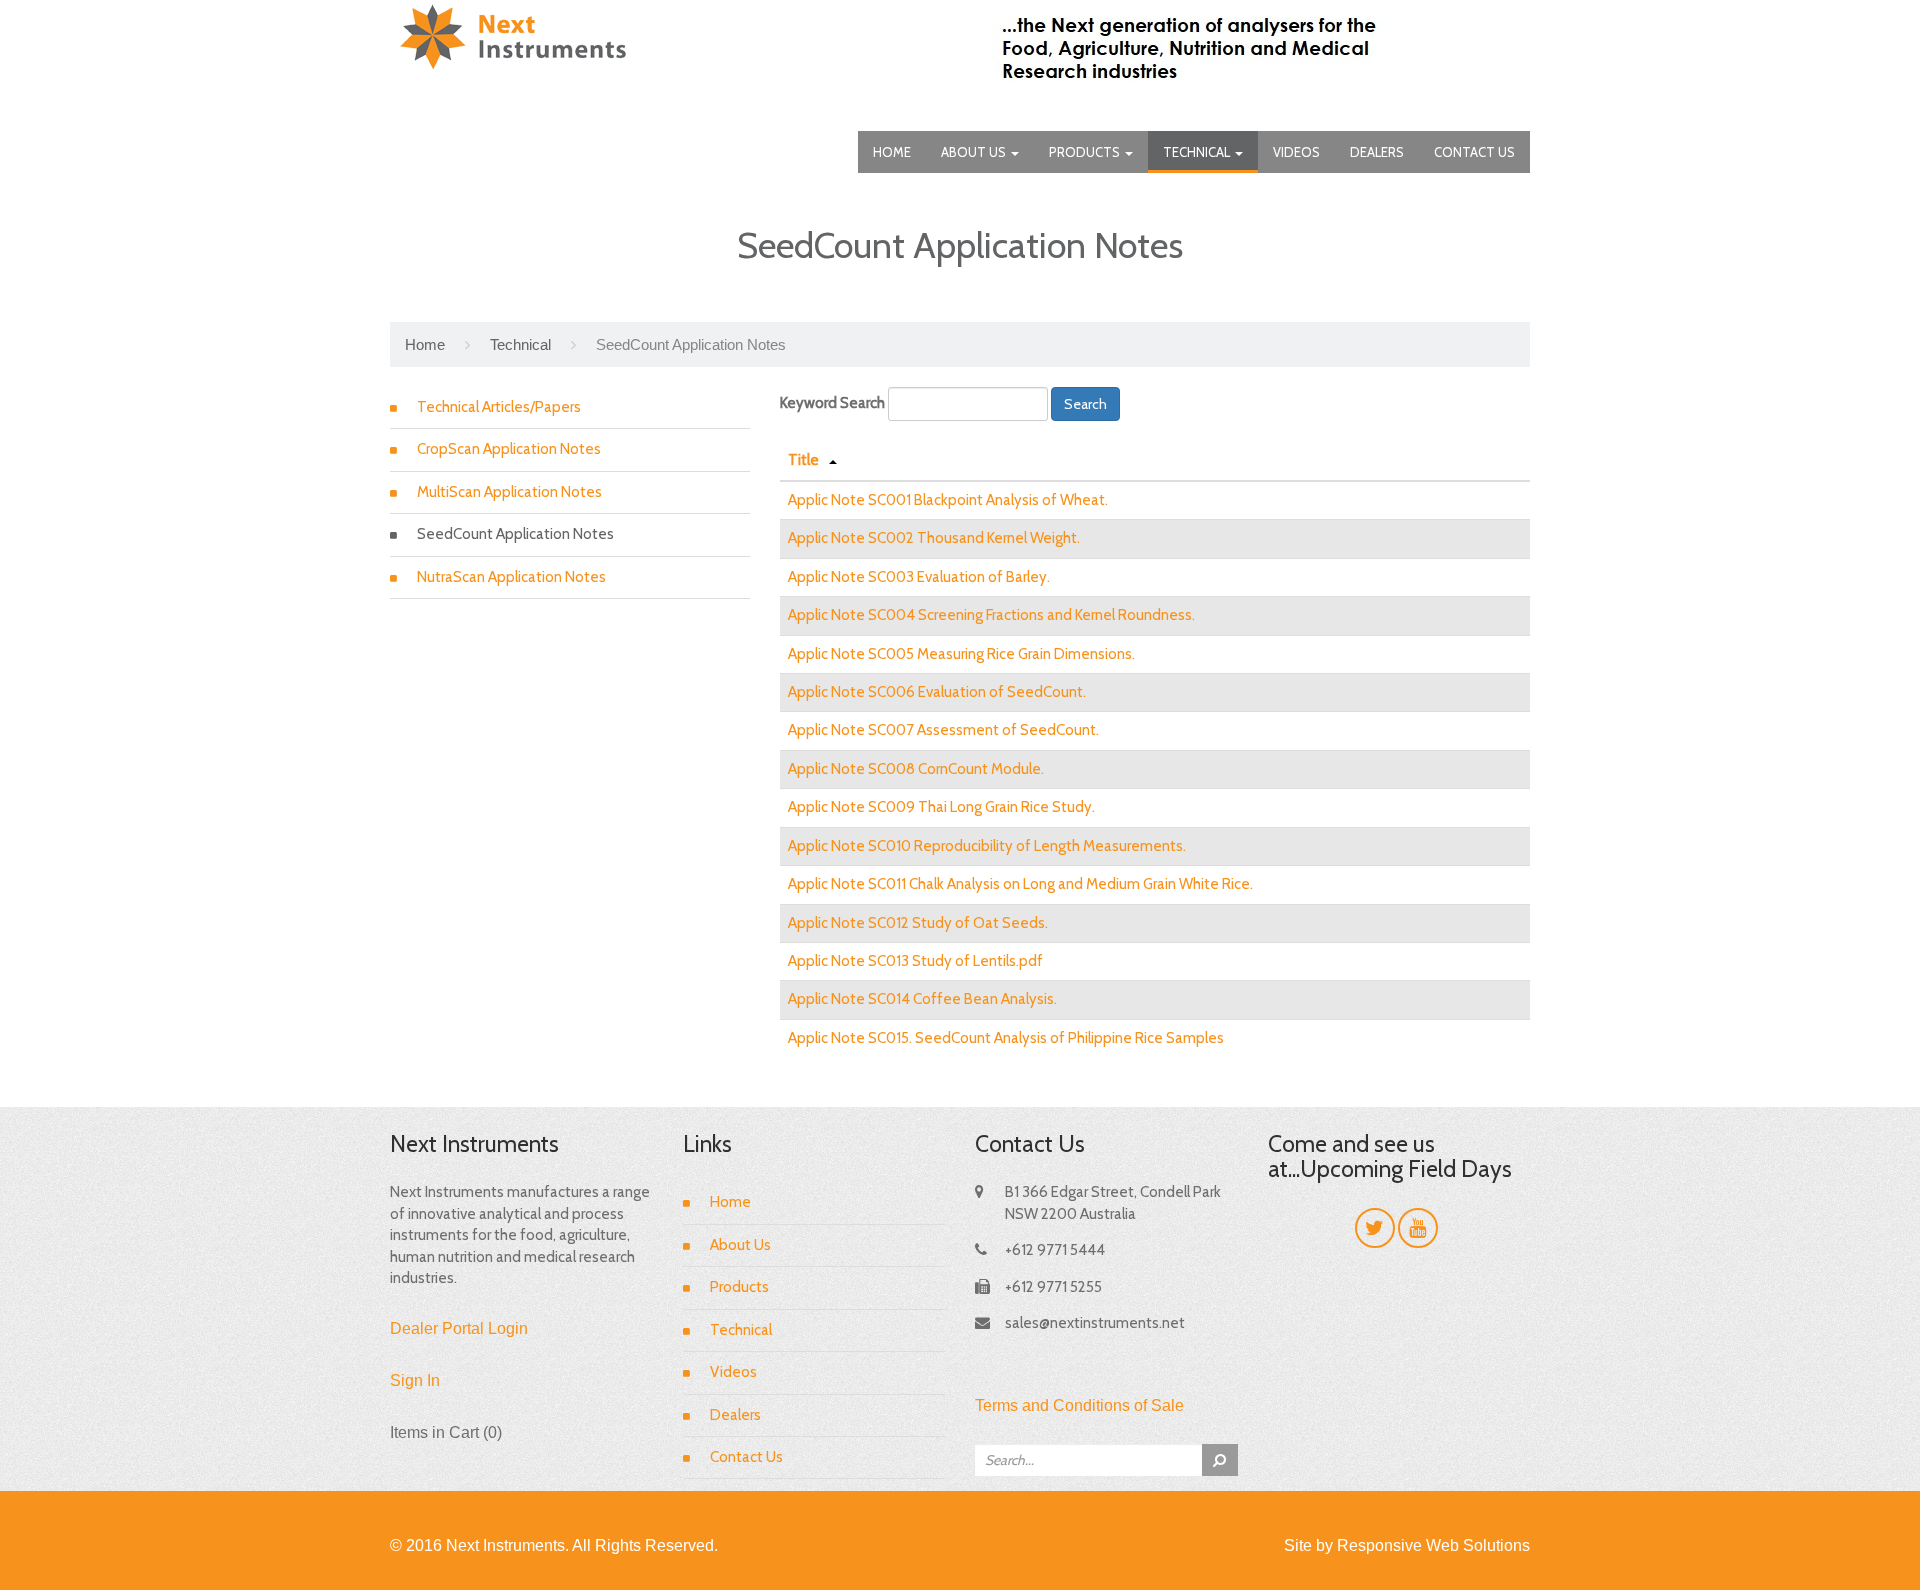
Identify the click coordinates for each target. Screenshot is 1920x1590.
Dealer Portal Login (459, 1328)
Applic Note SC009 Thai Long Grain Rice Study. (941, 807)
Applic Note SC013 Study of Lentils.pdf (915, 961)
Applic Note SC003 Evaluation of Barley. (919, 577)
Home (892, 152)
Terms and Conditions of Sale (1079, 1405)
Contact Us (1474, 152)
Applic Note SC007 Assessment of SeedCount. (943, 730)
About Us (975, 152)
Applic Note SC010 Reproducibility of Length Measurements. (987, 846)
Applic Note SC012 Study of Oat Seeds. (918, 923)
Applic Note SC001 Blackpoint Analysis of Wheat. (948, 500)
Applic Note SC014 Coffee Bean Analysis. (922, 999)
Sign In (415, 1380)
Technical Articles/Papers (499, 407)
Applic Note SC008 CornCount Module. (916, 769)
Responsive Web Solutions (1433, 1545)
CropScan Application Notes (509, 449)
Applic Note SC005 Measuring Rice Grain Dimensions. (961, 654)
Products (1086, 152)
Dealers (1377, 152)
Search (1085, 404)
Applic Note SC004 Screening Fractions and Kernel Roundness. (991, 615)
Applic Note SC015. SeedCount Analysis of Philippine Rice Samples (1006, 1038)
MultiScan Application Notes (509, 492)
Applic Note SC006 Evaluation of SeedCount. (937, 692)
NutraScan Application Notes (511, 577)
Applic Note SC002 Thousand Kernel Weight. (934, 538)
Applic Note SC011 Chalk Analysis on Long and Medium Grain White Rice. (1020, 884)
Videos (1296, 152)
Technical (1198, 152)
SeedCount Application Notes (515, 534)
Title (803, 460)
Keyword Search (832, 403)
